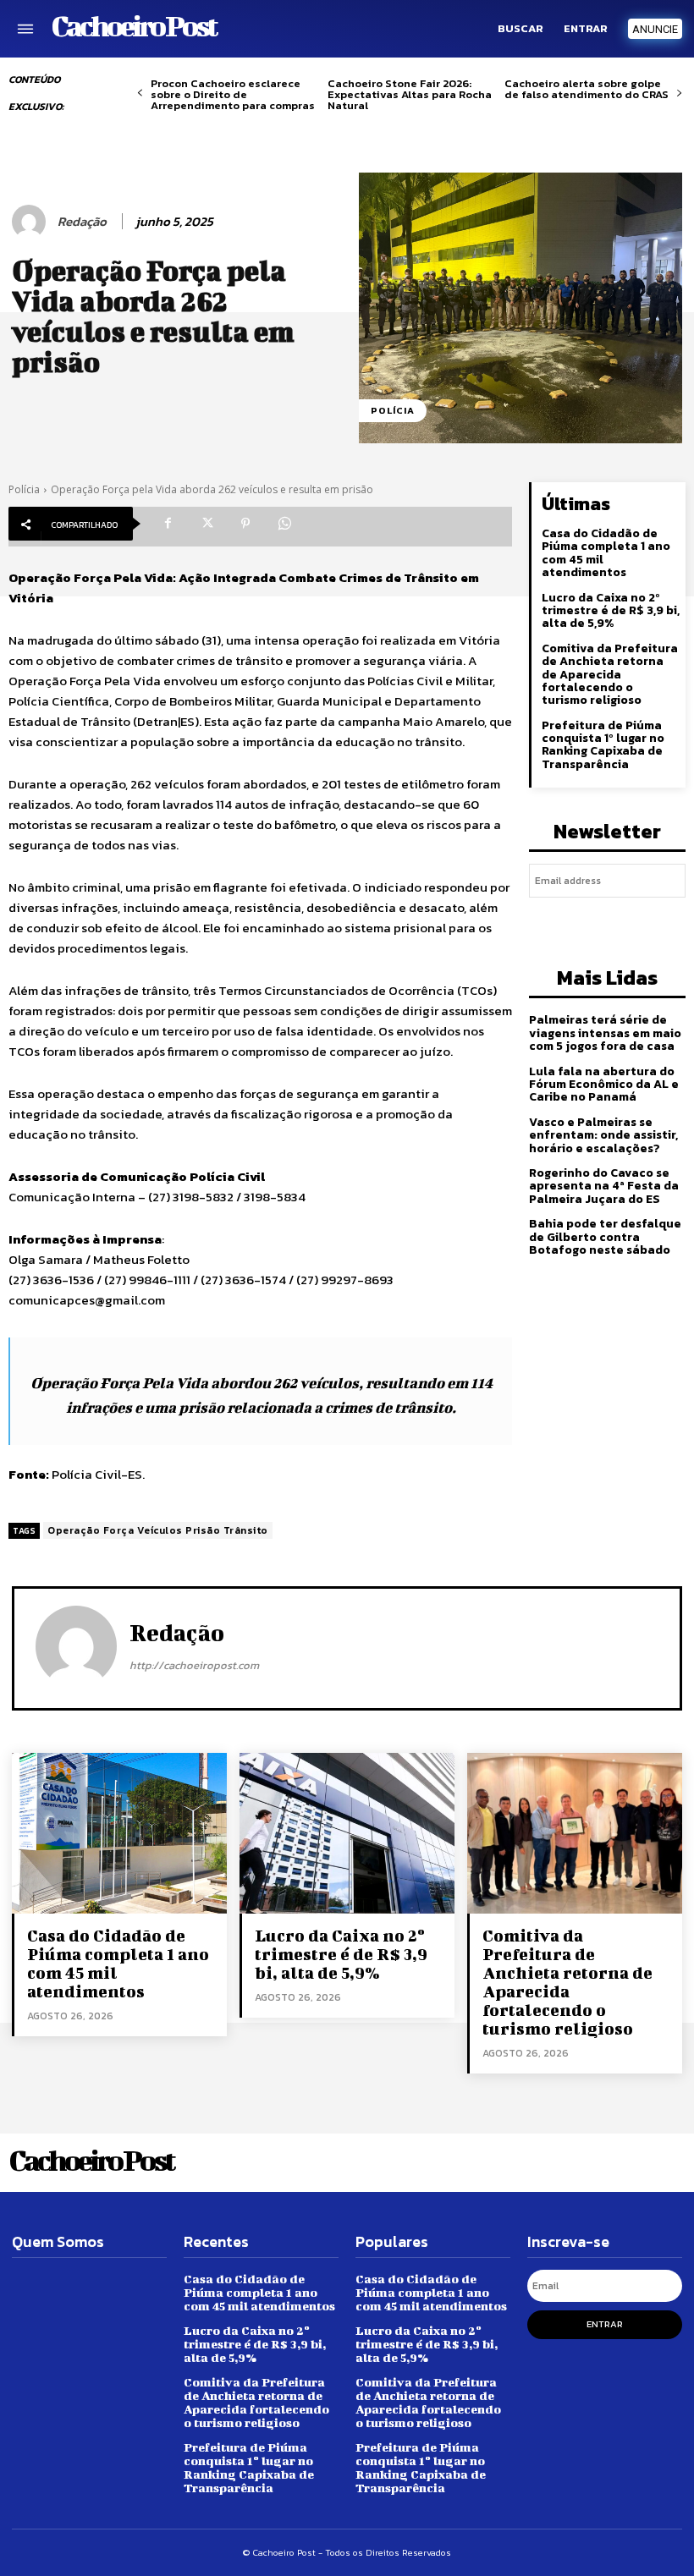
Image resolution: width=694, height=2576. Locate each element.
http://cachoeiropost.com (194, 1665)
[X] (207, 524)
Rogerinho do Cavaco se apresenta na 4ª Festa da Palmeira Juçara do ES (604, 1186)
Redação (82, 222)
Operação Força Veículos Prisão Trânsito (158, 1530)
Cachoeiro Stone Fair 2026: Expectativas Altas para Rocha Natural (410, 94)
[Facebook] (168, 524)
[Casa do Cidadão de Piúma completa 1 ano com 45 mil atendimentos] (119, 1833)
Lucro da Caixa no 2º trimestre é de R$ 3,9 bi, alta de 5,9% (611, 611)
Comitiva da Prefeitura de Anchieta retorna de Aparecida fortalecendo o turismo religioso (610, 675)
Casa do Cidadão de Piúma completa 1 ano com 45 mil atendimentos (606, 553)
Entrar (605, 2324)
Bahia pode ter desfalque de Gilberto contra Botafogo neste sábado (605, 1237)
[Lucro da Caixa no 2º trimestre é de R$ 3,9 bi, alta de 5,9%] (347, 1833)
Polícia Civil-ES (97, 1474)
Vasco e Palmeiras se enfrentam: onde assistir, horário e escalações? (603, 1135)
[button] (520, 29)
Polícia (393, 410)
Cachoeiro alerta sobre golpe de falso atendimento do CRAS (587, 89)
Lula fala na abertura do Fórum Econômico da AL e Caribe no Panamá (604, 1085)
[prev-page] (140, 93)
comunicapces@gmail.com (87, 1300)
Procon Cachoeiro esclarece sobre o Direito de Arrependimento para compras (233, 94)
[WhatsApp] (284, 524)
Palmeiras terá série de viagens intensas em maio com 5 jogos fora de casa (605, 1033)
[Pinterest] (245, 524)
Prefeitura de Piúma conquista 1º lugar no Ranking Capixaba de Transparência (603, 745)
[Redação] (31, 222)
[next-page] (679, 93)
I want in (608, 920)
